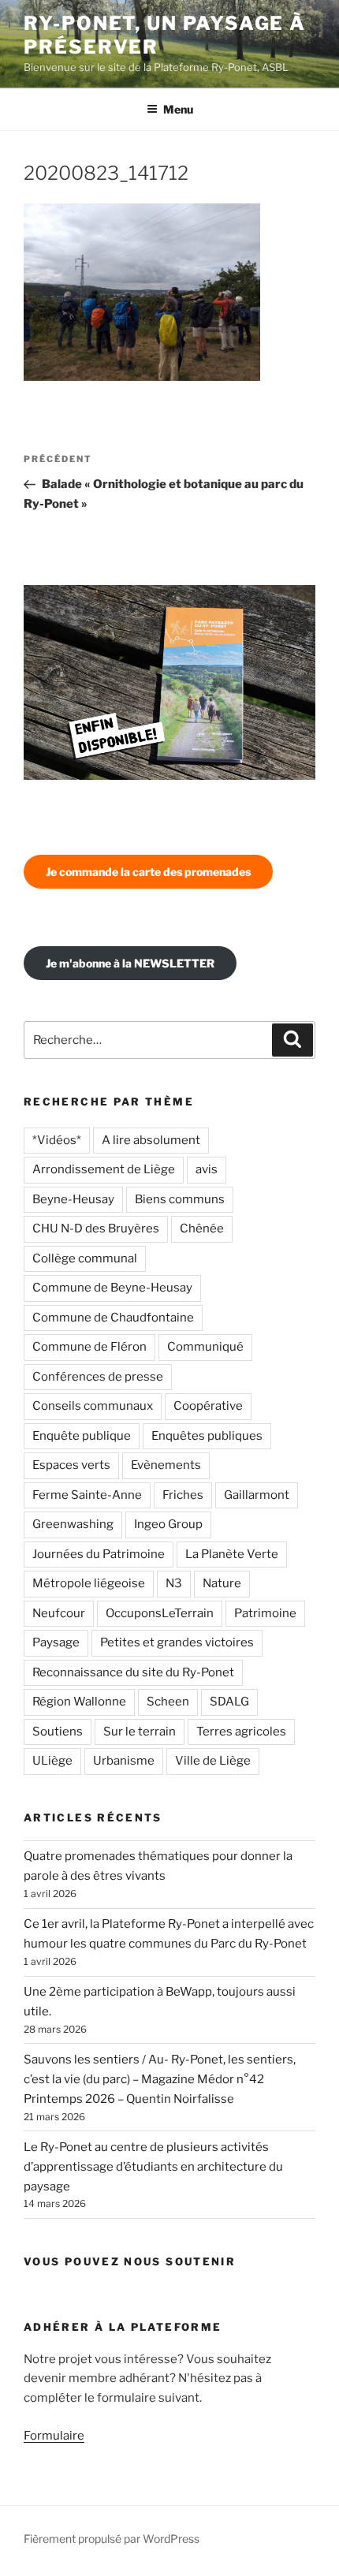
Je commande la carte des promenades (148, 872)
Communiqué (205, 1347)
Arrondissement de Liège (104, 1169)
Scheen (168, 1702)
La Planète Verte (232, 1554)
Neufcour (59, 1613)
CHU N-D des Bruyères (96, 1228)
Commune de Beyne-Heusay (112, 1288)
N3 (174, 1583)
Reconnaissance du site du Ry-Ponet (133, 1672)
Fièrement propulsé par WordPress (112, 2539)
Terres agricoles (241, 1732)
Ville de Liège (213, 1761)
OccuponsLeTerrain (160, 1613)
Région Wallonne (79, 1702)
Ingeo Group (168, 1524)
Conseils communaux (93, 1406)
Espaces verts (71, 1465)
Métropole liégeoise (89, 1583)
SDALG (229, 1702)
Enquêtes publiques (207, 1436)
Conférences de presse (98, 1377)
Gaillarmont (257, 1495)
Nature (222, 1583)
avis (207, 1169)
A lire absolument (151, 1140)
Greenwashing (73, 1524)
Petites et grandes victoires (177, 1642)
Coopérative (208, 1406)
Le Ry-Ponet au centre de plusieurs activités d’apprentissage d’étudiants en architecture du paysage (153, 2167)
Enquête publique (82, 1436)
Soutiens (58, 1732)
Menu (178, 109)
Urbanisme (124, 1761)
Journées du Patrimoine (99, 1554)
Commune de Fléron (89, 1347)
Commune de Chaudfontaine (113, 1318)
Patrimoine (265, 1613)
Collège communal (85, 1258)
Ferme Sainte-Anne (87, 1495)
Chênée (202, 1228)
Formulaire (54, 2436)
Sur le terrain (140, 1732)
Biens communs (180, 1199)
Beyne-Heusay (73, 1199)
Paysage (56, 1642)
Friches (183, 1495)
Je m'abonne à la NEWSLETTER (130, 963)
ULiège (52, 1761)
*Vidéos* (57, 1140)
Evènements (166, 1465)
